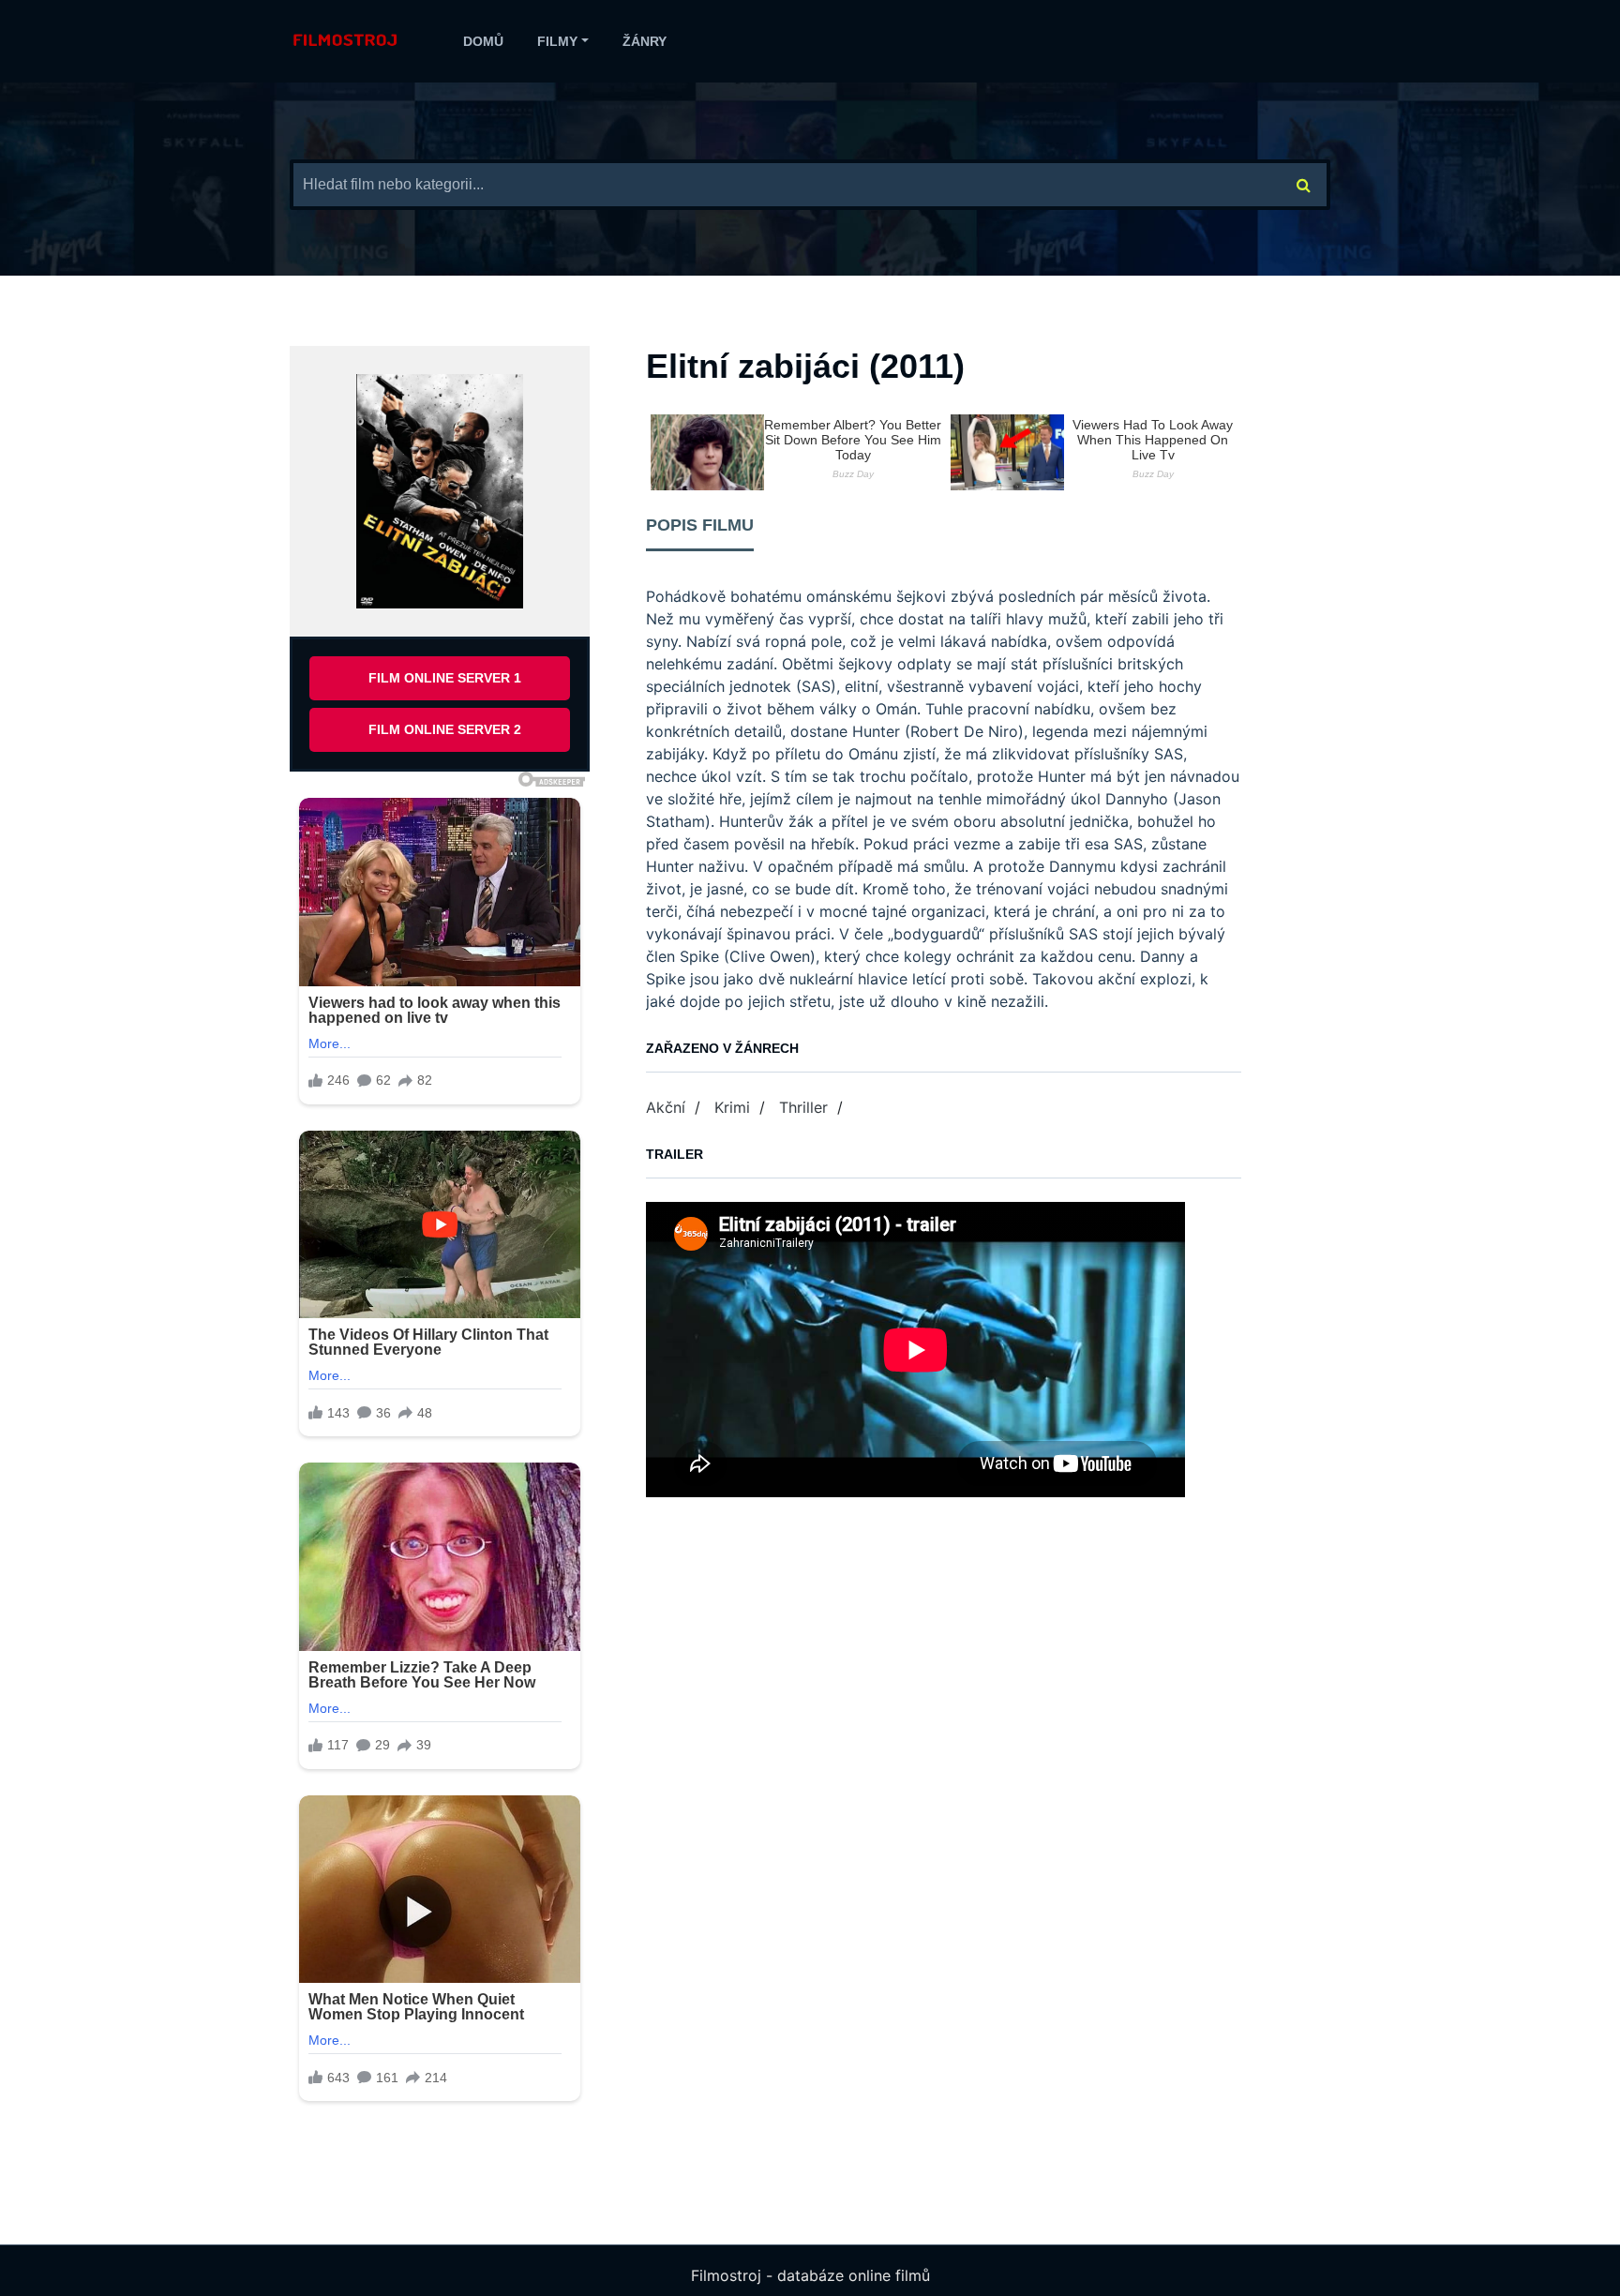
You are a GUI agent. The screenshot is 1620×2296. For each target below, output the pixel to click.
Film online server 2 (445, 729)
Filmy (557, 41)
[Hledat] (1304, 185)
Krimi (732, 1107)
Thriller (803, 1107)
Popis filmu (700, 525)
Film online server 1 (445, 678)
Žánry (645, 41)
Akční (666, 1107)
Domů (483, 41)
